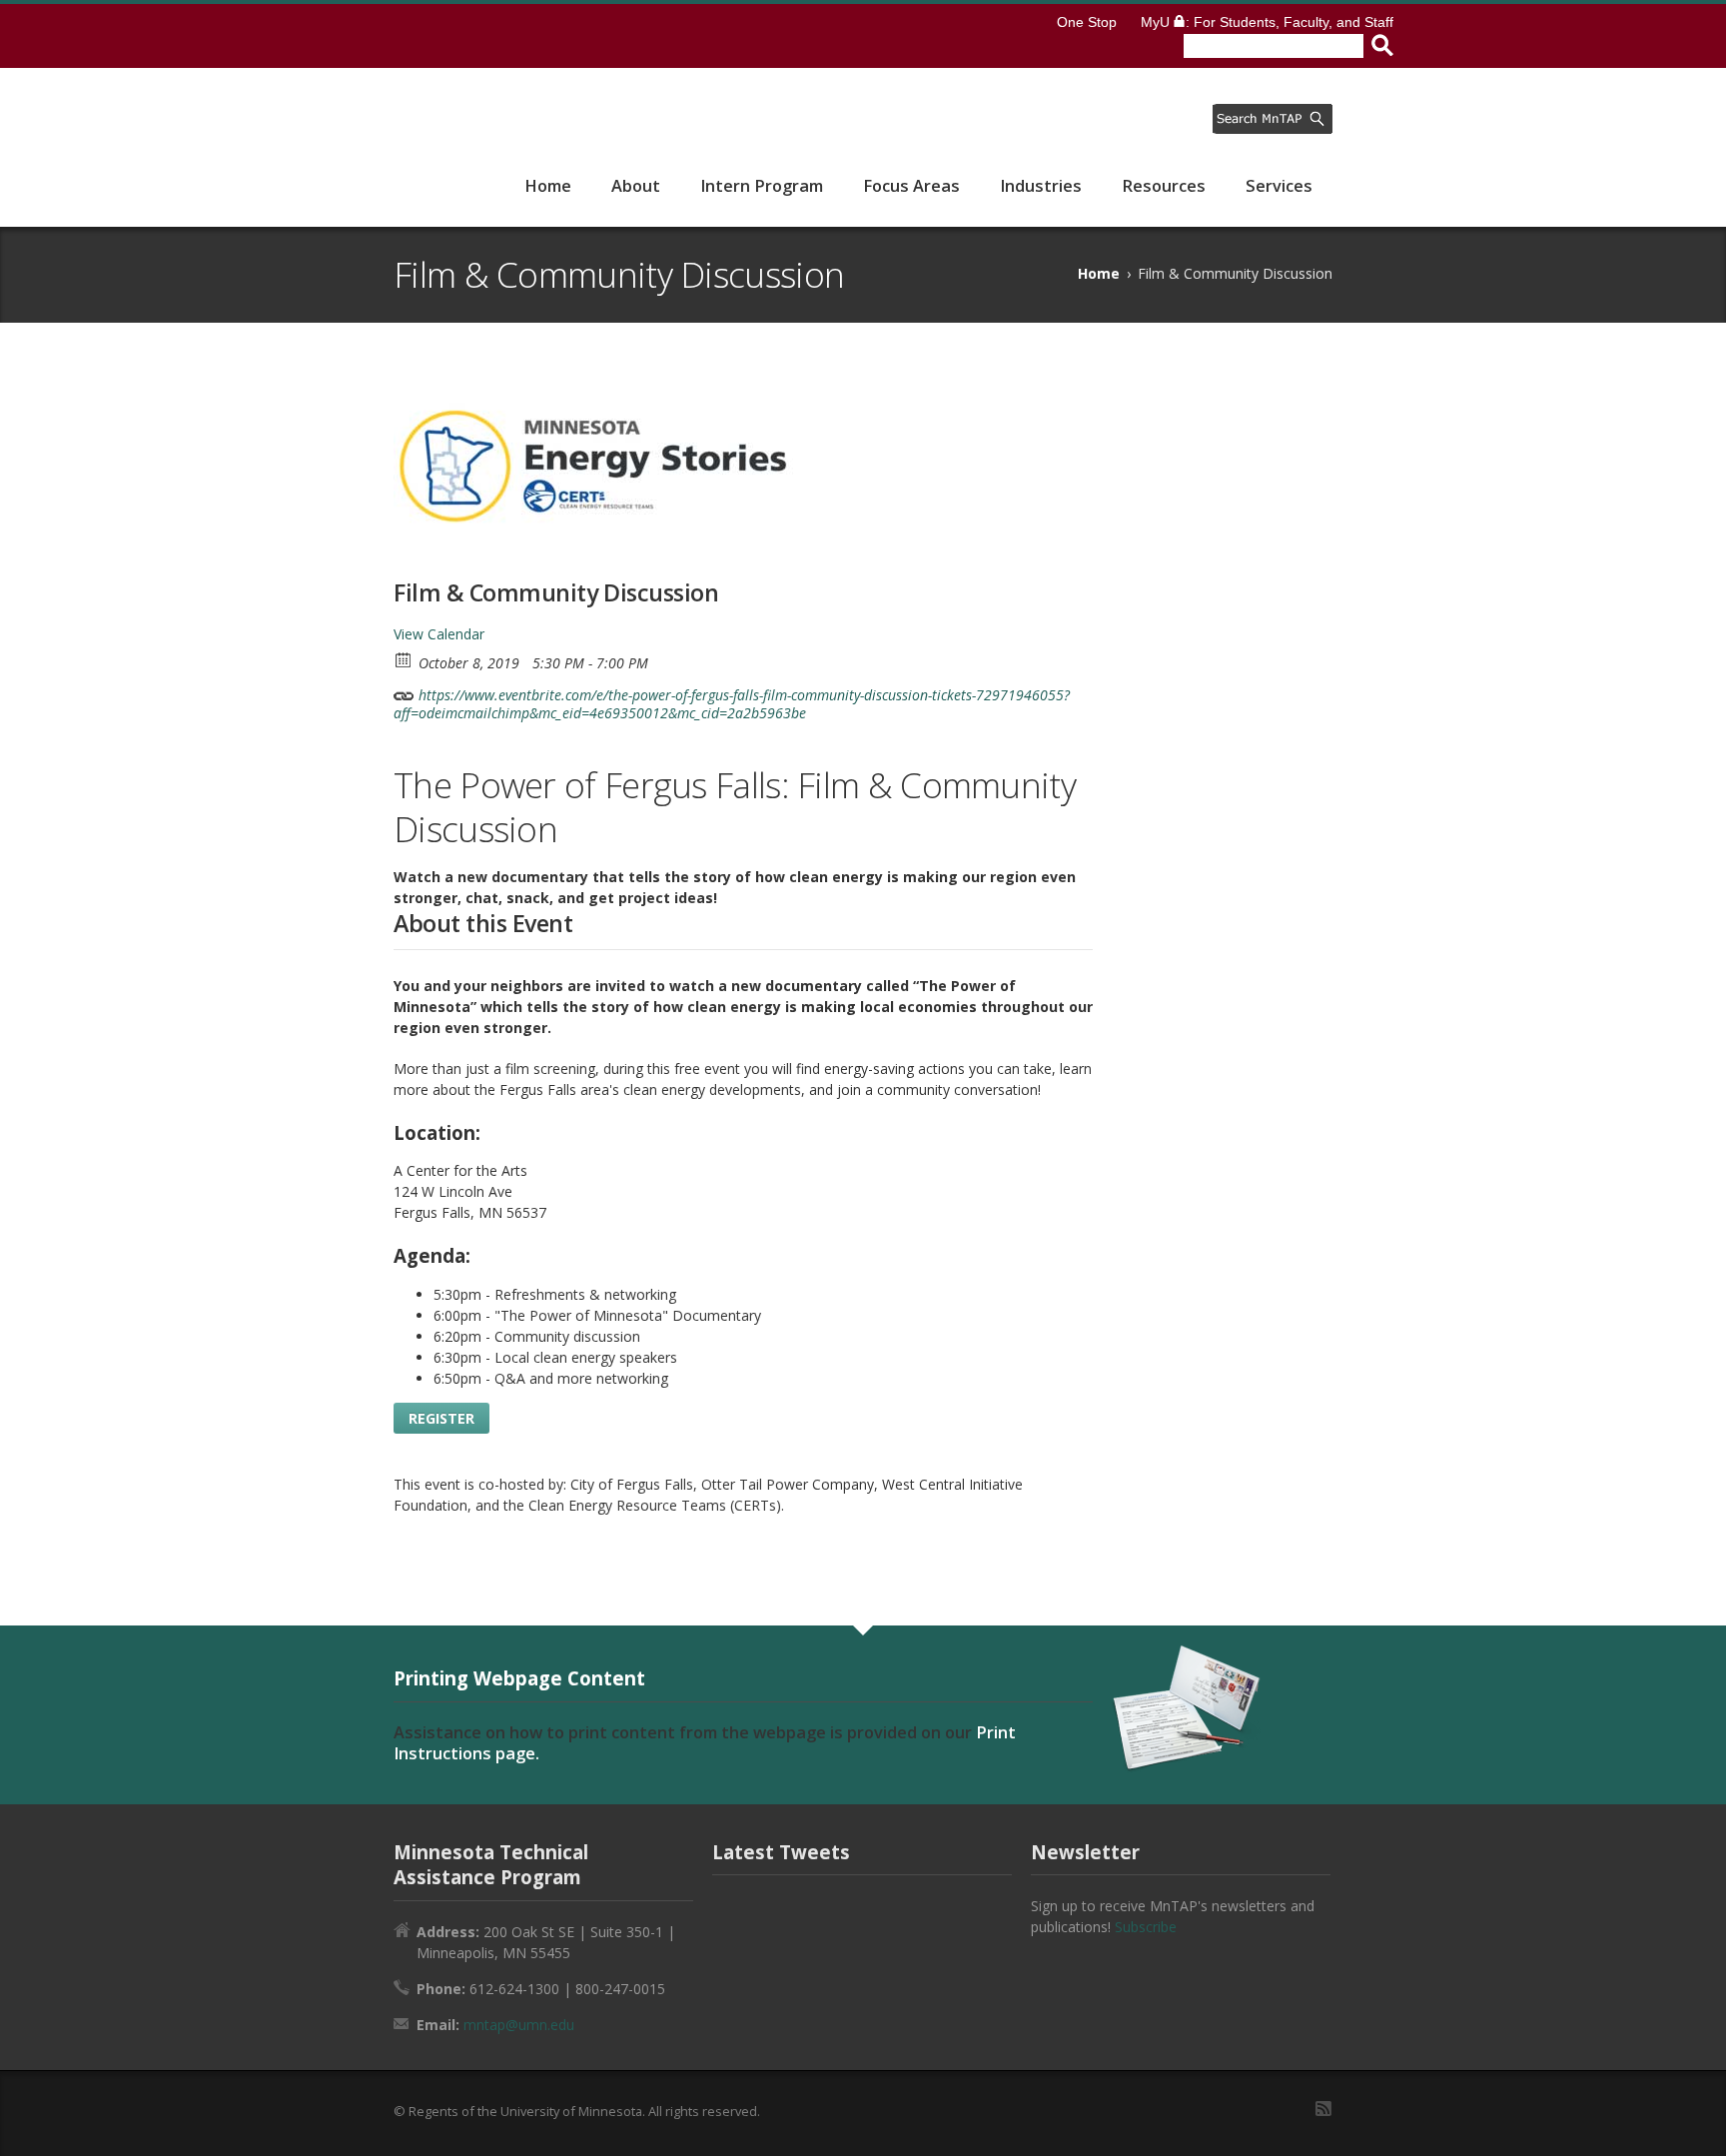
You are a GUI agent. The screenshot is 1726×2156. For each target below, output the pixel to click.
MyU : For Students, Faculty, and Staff (1267, 22)
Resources (1164, 186)
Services (1279, 186)
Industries (1041, 186)
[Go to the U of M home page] (476, 36)
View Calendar (439, 634)
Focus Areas (911, 186)
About (636, 186)
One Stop (1087, 22)
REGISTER (441, 1418)
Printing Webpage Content (519, 1678)
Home (548, 186)
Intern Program (762, 186)
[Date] (404, 659)
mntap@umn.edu (519, 2025)
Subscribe (1146, 1927)
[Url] (404, 691)
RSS (1323, 2109)
